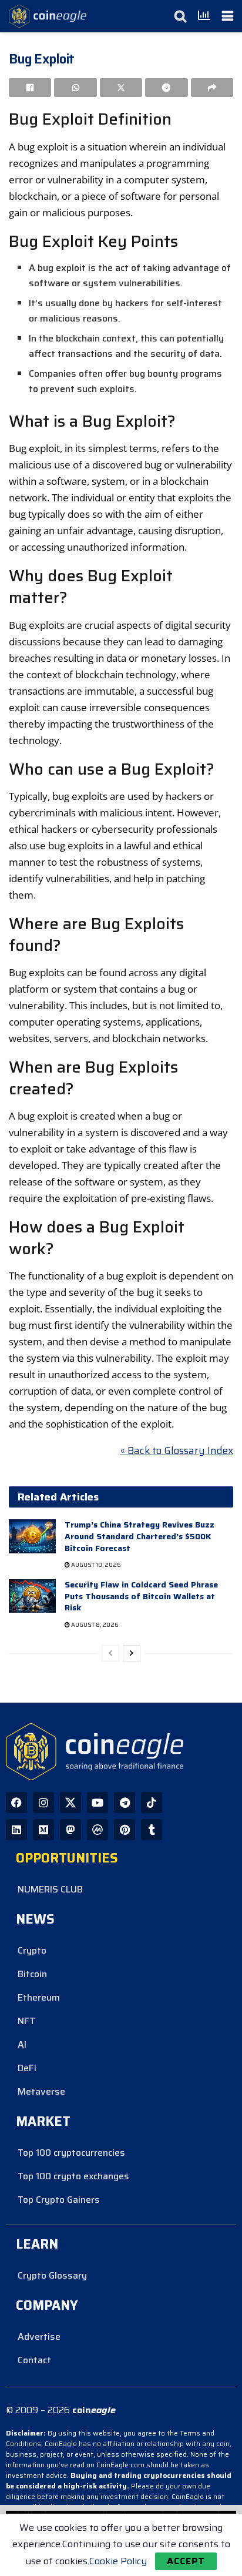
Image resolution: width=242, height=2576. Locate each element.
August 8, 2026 (94, 1625)
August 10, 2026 (95, 1565)
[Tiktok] (152, 1803)
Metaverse (41, 2091)
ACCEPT (186, 2561)
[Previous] (110, 1653)
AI (22, 2044)
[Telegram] (125, 1803)
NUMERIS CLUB (50, 1889)
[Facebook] (16, 1803)
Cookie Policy (118, 2561)
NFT (26, 2021)
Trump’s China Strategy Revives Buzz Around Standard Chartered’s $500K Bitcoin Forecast (140, 1536)
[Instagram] (43, 1803)
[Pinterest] (125, 1830)
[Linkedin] (16, 1830)
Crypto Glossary (52, 2275)
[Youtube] (98, 1803)
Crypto (32, 1950)
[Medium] (43, 1830)
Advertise (39, 2337)
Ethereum (39, 1997)
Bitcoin (32, 1974)
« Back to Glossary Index (177, 1451)
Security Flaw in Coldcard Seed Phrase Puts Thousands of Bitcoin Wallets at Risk (141, 1596)
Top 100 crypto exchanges (73, 2176)
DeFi (27, 2068)
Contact (34, 2360)
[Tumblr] (152, 1830)
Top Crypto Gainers (59, 2200)
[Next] (132, 1653)
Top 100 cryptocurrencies (71, 2153)
